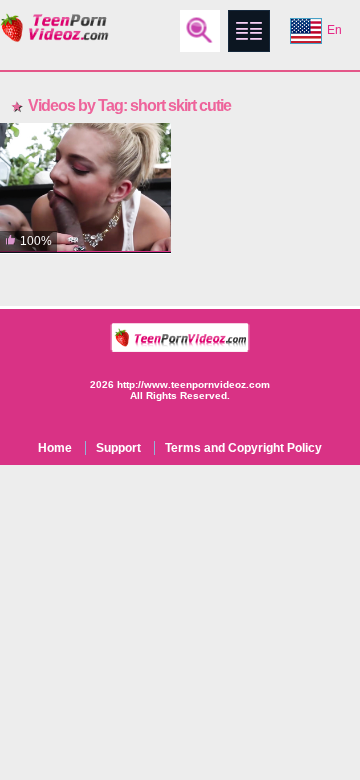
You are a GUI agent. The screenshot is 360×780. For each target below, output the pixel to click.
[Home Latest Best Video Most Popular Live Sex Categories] (249, 31)
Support (118, 448)
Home (55, 448)
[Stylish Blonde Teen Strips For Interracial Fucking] (85, 188)
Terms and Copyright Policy (243, 448)
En (334, 30)
